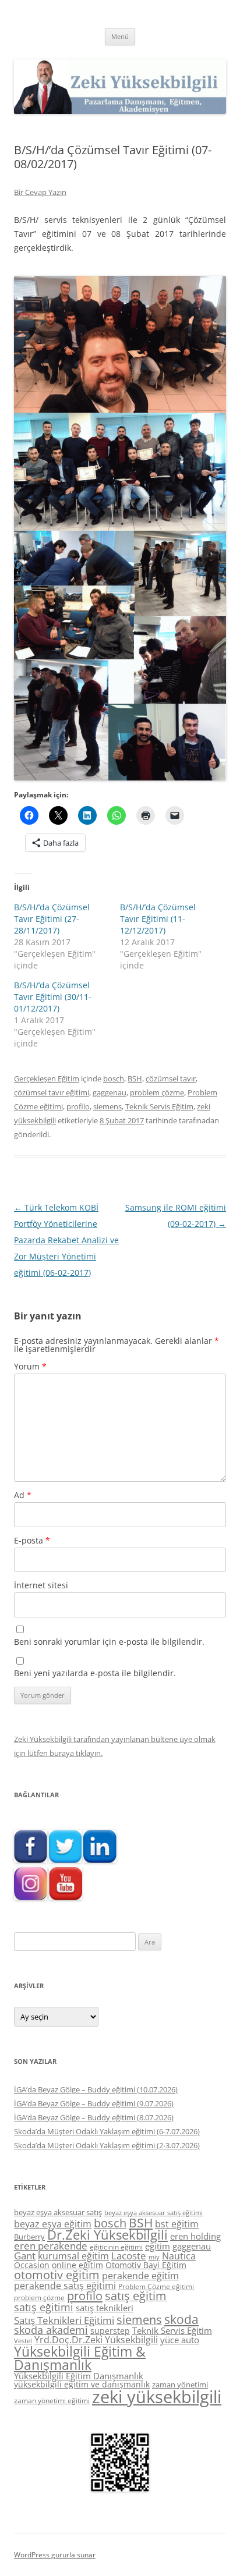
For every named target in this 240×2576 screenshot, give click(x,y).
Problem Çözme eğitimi (156, 2286)
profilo (78, 1106)
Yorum (30, 1366)
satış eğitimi (44, 2307)
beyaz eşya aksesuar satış (58, 2212)
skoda (181, 2319)
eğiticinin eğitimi (116, 2247)
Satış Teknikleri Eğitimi (64, 2320)
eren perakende (51, 2246)
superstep (110, 2331)
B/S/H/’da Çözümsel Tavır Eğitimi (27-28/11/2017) (52, 919)
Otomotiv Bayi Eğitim (146, 2265)
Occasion (32, 2265)
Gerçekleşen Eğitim (47, 1078)
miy (154, 2257)
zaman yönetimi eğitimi (52, 2401)
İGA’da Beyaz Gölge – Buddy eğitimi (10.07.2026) (96, 2089)
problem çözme (157, 1092)
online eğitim (77, 2265)
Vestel (23, 2341)
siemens (107, 1106)
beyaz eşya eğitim (53, 2224)
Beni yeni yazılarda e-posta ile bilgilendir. (95, 1673)
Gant (25, 2256)
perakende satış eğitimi (65, 2286)
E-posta (32, 1540)
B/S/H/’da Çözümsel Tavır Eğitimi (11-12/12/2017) (158, 919)
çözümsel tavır (171, 1078)
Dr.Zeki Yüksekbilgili (107, 2235)
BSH (135, 1078)
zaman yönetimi (180, 2385)
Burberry (29, 2237)
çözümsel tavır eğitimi (52, 1092)
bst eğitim (177, 2224)
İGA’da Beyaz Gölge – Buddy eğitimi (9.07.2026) (94, 2103)
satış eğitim (136, 2296)
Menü (120, 36)
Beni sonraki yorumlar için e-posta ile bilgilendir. (109, 1642)
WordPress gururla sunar (55, 2555)
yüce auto (180, 2340)
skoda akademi (51, 2330)
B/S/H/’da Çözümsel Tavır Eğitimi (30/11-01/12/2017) (53, 997)
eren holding (195, 2236)
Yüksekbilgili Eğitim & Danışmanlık (80, 2358)
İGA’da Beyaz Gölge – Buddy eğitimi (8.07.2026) (94, 2117)
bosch (114, 1078)
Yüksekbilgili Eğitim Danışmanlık (79, 2376)
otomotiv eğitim (57, 2275)
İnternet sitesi (41, 1585)
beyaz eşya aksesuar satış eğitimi (153, 2213)
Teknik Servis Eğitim (159, 1106)
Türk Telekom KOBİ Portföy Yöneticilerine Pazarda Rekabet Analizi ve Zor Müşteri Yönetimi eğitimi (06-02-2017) (66, 1240)
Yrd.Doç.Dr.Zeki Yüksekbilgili (96, 2340)
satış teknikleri (105, 2308)
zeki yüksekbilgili (157, 2397)
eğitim (158, 2246)
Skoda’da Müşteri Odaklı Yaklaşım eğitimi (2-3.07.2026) (107, 2145)
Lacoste (129, 2256)
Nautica (179, 2256)
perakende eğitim (140, 2276)
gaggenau (110, 1092)
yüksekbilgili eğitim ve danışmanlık (82, 2384)
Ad (23, 1495)
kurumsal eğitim (73, 2256)
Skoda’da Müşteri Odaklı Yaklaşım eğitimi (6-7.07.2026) (107, 2131)
